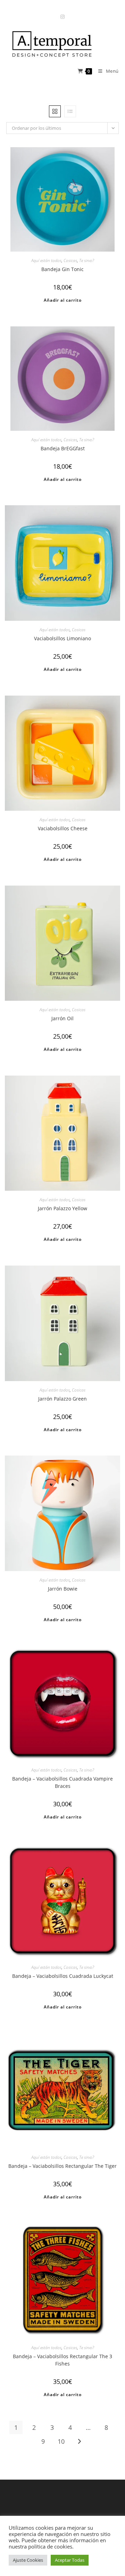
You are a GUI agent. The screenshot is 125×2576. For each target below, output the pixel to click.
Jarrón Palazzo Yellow (62, 1208)
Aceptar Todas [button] (70, 2560)
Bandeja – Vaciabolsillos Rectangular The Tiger (62, 2166)
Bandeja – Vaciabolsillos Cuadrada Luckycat (63, 1976)
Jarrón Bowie (63, 1589)
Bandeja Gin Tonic (62, 269)
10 (61, 2441)
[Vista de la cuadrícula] (55, 111)
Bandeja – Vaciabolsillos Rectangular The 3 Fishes (62, 2360)
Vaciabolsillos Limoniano (62, 638)
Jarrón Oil (62, 1018)
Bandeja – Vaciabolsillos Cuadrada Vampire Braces (62, 1782)
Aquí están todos (46, 260)
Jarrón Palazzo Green (62, 1399)
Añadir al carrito (63, 300)
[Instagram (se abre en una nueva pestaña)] (62, 17)
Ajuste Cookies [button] (28, 2560)
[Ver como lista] (70, 111)
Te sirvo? (87, 260)
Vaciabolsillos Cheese (63, 828)
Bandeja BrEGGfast (63, 448)
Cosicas (70, 260)
